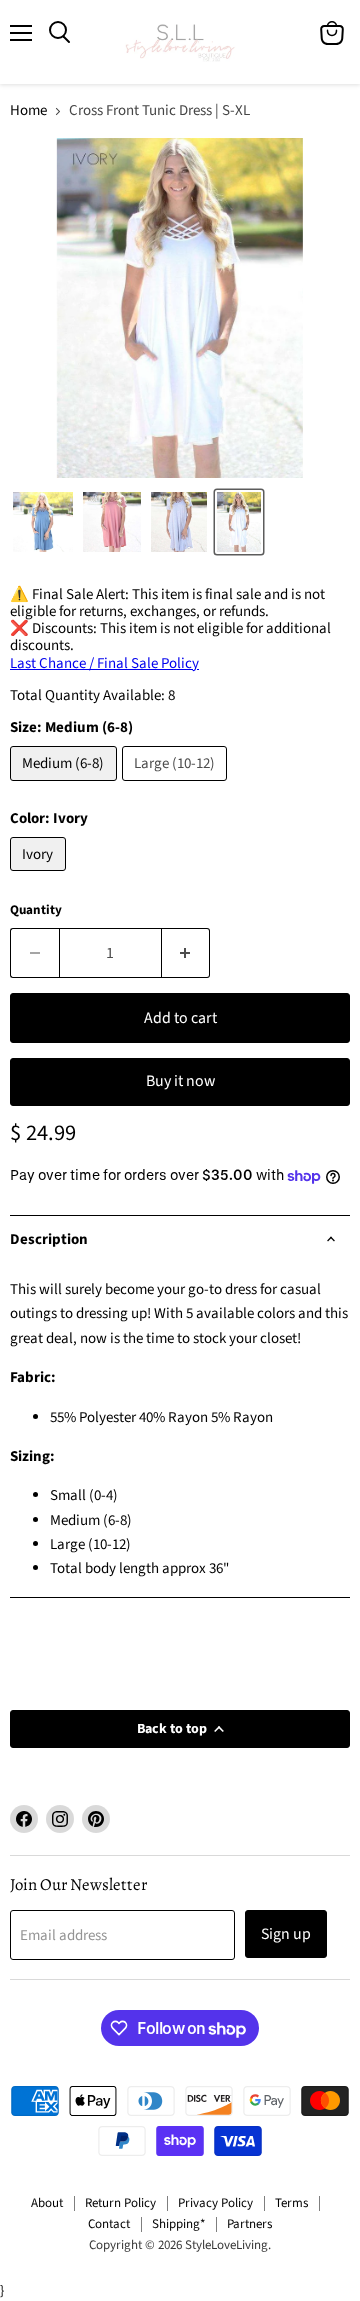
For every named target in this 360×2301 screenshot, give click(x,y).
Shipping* (178, 2224)
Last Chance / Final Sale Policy (104, 663)
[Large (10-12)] (177, 786)
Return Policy (120, 2203)
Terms (291, 2203)
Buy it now (180, 1081)
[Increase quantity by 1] (186, 953)
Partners (249, 2224)
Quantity (36, 910)
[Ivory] (40, 876)
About (47, 2203)
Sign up (286, 1934)
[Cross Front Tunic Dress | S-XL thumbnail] (43, 522)
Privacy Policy (215, 2203)
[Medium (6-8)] (66, 786)
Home (28, 110)
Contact (109, 2224)
